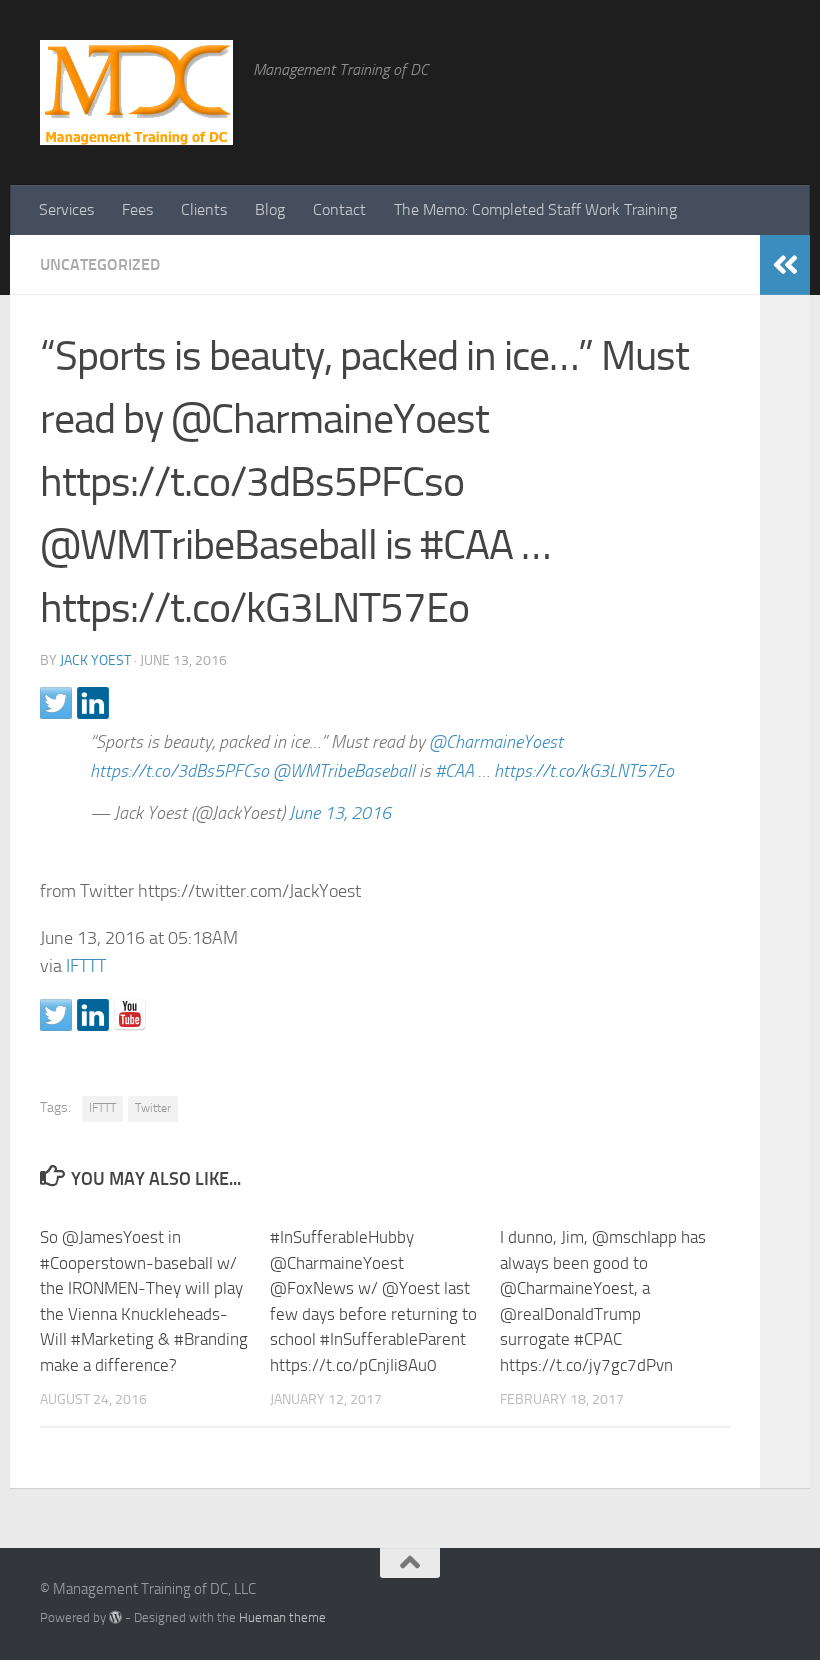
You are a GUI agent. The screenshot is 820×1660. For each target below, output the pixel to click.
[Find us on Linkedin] (93, 1015)
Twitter (153, 1108)
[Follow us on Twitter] (56, 1015)
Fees (137, 209)
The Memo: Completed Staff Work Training (535, 209)
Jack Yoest (95, 660)
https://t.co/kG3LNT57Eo (584, 771)
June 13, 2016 (340, 813)
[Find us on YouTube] (130, 1015)
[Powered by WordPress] (115, 1617)
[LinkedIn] (730, 1596)
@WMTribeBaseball (344, 771)
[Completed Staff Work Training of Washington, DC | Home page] (136, 92)
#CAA (454, 771)
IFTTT (86, 966)
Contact (339, 209)
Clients (204, 209)
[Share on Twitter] (56, 703)
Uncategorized (100, 264)
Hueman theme (282, 1617)
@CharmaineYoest (496, 742)
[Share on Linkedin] (93, 703)
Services (66, 209)
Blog (270, 209)
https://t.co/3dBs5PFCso (179, 771)
